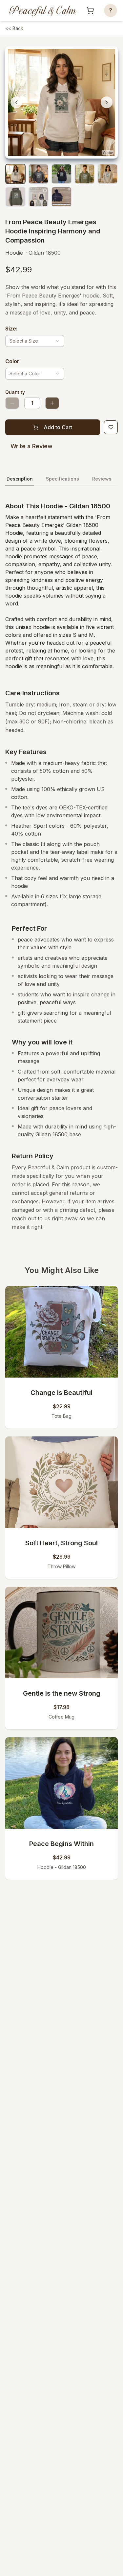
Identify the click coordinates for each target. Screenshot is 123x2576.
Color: (13, 361)
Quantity (15, 392)
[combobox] (35, 341)
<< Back (14, 28)
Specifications (62, 479)
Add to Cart (58, 427)
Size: (11, 329)
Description (20, 479)
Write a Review (31, 446)
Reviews (102, 479)
